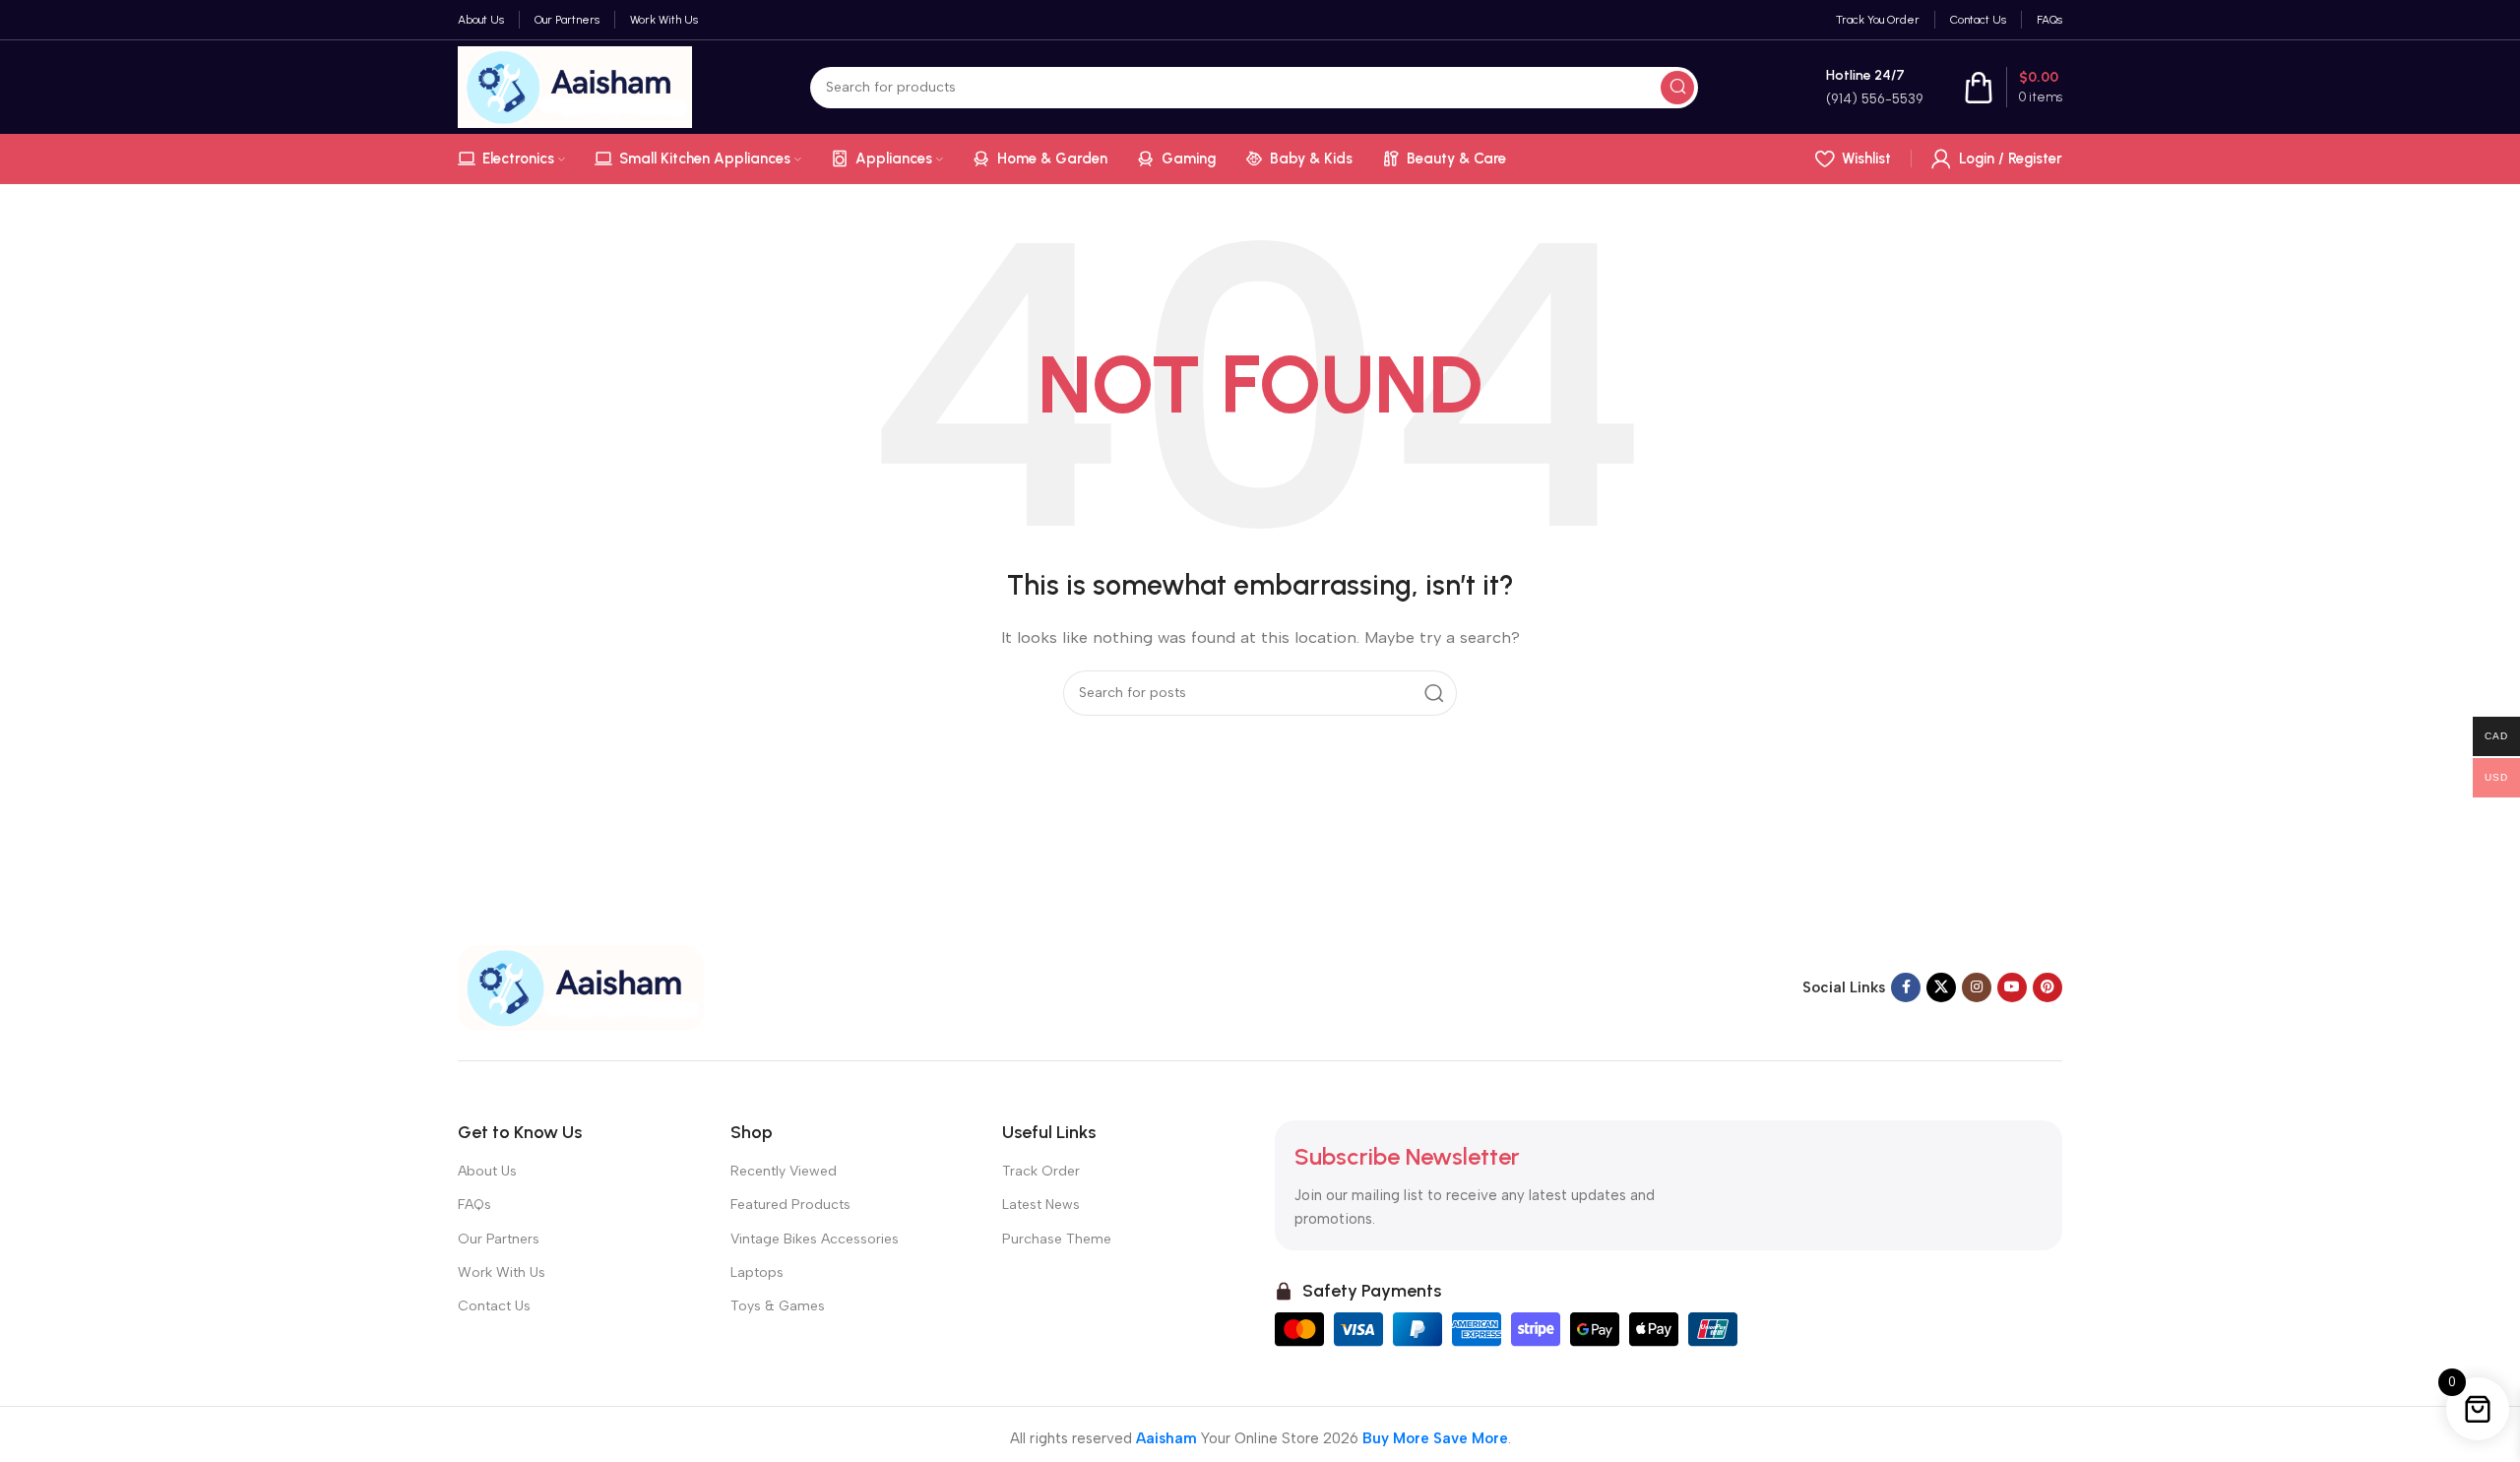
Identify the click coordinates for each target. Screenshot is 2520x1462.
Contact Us (494, 1306)
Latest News (1041, 1205)
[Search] (1677, 88)
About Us (487, 1171)
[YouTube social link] (2012, 987)
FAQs (474, 1205)
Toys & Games (778, 1306)
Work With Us (502, 1272)
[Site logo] (575, 86)
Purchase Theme (1057, 1239)
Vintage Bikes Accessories (815, 1239)
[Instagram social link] (1977, 987)
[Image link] (581, 986)
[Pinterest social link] (2047, 987)
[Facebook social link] (1906, 987)
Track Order (1041, 1171)
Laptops (757, 1272)
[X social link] (1941, 987)
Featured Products (790, 1205)
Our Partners (499, 1239)
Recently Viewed (784, 1171)
